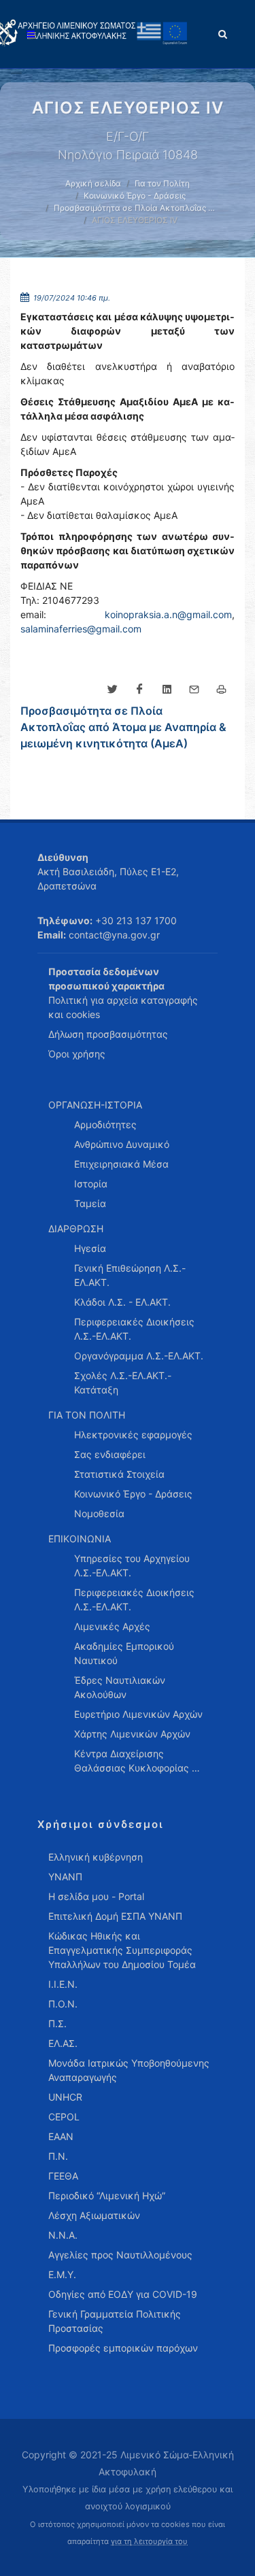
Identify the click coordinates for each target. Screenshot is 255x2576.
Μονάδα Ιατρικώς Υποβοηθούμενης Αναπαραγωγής (129, 2070)
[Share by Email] (194, 690)
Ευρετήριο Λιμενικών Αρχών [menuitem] (138, 1714)
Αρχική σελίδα (93, 183)
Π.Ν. (58, 2156)
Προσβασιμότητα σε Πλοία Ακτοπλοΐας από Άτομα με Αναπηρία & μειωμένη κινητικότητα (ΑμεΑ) (123, 727)
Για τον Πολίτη (162, 183)
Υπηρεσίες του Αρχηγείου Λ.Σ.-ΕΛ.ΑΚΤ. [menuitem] (132, 1565)
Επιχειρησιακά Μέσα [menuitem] (121, 1164)
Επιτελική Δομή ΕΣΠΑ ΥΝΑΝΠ (115, 1916)
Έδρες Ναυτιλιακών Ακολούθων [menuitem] (120, 1687)
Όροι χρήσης (77, 1054)
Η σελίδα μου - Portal (96, 1896)
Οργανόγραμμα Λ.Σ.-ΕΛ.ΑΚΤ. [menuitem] (139, 1356)
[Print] (221, 690)
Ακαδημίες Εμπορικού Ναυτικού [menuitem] (124, 1653)
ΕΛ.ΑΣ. (63, 2043)
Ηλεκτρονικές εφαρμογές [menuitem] (133, 1435)
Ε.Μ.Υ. (62, 2274)
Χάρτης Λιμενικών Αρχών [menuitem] (132, 1734)
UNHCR (65, 2097)
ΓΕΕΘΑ (63, 2176)
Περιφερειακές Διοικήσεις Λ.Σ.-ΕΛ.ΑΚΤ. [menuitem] (134, 1329)
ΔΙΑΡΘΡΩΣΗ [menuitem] (76, 1228)
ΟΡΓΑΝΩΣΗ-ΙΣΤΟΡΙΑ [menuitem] (95, 1105)
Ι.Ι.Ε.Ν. (63, 1984)
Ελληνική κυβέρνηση (96, 1857)
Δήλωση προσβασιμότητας (108, 1034)
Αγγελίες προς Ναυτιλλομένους (120, 2255)
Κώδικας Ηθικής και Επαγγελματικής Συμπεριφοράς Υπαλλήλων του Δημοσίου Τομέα (122, 1950)
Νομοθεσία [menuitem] (99, 1513)
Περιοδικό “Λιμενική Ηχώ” (107, 2196)
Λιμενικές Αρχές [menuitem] (112, 1626)
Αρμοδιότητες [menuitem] (105, 1124)
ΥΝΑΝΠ (65, 1877)
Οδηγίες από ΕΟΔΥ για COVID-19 (123, 2294)
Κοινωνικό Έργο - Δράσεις (135, 196)
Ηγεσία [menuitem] (90, 1248)
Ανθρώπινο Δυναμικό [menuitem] (122, 1144)
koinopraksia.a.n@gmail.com (168, 614)
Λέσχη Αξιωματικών (94, 2215)
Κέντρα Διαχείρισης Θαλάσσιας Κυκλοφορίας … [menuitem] (137, 1761)
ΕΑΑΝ (61, 2136)
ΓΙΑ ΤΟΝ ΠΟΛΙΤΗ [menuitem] (87, 1415)
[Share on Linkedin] (167, 690)
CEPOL (64, 2117)
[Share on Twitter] (112, 690)
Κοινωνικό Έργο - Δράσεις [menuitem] (133, 1494)
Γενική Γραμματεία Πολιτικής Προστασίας (115, 2321)
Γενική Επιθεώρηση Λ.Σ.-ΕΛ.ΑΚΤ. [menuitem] (130, 1275)
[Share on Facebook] (139, 690)
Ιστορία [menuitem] (91, 1184)
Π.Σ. (57, 2023)
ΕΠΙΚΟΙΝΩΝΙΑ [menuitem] (80, 1539)
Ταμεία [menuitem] (90, 1203)
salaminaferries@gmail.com (81, 629)
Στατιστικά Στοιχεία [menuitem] (119, 1474)
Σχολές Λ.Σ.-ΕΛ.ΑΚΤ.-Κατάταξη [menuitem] (123, 1383)
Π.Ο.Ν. (63, 2004)
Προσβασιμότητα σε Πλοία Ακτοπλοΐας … (134, 208)
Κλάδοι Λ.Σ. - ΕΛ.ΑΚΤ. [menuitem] (122, 1302)
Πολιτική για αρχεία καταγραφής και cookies (123, 1007)
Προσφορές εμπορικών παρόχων (123, 2348)
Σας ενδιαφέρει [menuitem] (110, 1454)
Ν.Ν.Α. (63, 2235)
